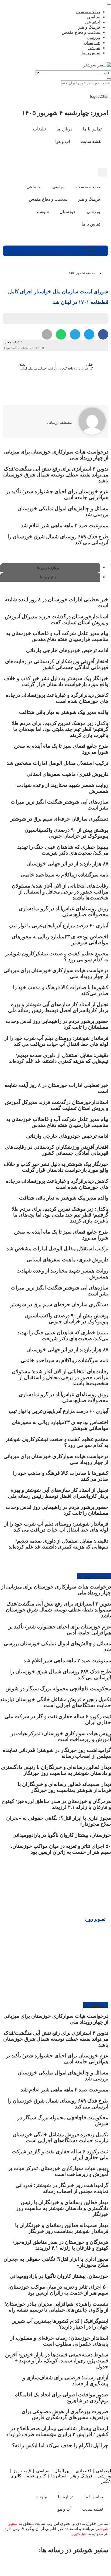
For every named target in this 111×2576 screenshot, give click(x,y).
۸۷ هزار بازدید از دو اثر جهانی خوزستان (67, 864)
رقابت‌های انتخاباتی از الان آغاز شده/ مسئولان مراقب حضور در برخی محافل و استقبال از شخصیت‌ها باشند (60, 892)
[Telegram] (38, 2565)
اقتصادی (83, 2471)
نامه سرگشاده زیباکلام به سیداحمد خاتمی (65, 875)
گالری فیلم (36, 2476)
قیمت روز (22, 2471)
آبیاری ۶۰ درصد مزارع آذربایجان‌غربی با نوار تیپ (58, 926)
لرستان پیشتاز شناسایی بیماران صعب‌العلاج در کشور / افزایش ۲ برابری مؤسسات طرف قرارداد (57, 2431)
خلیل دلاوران (79, 2534)
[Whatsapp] (59, 2565)
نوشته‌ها (93, 251)
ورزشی (104, 2476)
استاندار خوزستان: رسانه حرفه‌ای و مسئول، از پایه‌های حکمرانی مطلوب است (59, 2341)
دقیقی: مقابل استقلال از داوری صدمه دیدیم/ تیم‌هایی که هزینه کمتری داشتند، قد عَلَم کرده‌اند (58, 1058)
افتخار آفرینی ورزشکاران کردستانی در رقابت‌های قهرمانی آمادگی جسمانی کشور (57, 664)
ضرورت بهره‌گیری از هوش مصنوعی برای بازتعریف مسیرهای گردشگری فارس (65, 2414)
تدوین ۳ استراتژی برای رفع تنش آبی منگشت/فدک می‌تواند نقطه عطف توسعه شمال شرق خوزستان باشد (56, 475)
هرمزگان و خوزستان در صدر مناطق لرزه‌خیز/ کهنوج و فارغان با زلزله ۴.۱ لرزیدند (56, 1804)
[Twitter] (81, 2565)
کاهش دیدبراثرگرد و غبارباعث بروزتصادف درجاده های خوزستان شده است (57, 698)
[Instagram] (86, 157)
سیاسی (43, 2471)
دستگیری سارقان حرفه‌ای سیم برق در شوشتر (59, 819)
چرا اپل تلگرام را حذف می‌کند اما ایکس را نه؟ (60, 2445)
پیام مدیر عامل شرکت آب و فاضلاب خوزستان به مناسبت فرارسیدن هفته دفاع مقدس (57, 636)
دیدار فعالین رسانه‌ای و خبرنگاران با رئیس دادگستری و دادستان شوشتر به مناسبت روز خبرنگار (56, 1770)
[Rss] (71, 157)
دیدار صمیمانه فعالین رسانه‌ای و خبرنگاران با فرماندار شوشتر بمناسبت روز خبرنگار (64, 1787)
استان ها (59, 2476)
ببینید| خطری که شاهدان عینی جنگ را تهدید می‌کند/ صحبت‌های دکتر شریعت (63, 850)
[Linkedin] (17, 2565)
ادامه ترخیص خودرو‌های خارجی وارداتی (67, 650)
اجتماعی (103, 2471)
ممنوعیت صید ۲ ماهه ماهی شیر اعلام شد (64, 525)
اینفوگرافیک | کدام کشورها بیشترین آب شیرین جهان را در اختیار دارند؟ (60, 2324)
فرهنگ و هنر (81, 2476)
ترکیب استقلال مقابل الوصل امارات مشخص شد (57, 763)
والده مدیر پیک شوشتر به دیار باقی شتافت (64, 712)
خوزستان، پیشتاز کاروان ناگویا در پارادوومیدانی (62, 1835)
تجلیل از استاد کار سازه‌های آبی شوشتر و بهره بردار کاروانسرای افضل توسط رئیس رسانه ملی (58, 1007)
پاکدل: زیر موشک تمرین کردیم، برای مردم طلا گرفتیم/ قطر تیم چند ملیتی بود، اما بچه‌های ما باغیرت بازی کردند (60, 729)
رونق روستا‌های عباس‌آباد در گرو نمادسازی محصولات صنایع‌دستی (64, 911)
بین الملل (63, 2471)
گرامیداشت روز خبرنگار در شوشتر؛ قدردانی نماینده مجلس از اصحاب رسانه (62, 2188)
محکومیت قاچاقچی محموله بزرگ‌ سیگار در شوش (58, 1689)
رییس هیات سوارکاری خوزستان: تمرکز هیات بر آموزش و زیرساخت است (61, 1736)
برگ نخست (90, 247)
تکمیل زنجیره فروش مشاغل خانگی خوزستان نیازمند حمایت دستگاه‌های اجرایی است (55, 1702)
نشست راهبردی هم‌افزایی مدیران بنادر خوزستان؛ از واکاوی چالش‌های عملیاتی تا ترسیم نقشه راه (56, 2307)
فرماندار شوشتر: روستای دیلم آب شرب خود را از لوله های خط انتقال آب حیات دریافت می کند (56, 1041)
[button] (103, 172)
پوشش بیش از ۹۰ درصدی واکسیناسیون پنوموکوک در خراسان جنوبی (66, 833)
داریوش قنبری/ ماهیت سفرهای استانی (67, 774)
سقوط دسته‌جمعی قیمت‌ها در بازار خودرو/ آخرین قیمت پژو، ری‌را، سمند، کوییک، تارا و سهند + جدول (57, 2361)
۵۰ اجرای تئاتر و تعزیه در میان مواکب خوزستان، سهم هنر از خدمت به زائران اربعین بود (61, 1849)
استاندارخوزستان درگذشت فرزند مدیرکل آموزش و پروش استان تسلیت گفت (57, 619)
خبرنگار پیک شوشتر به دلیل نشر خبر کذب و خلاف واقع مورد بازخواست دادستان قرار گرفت (56, 681)
